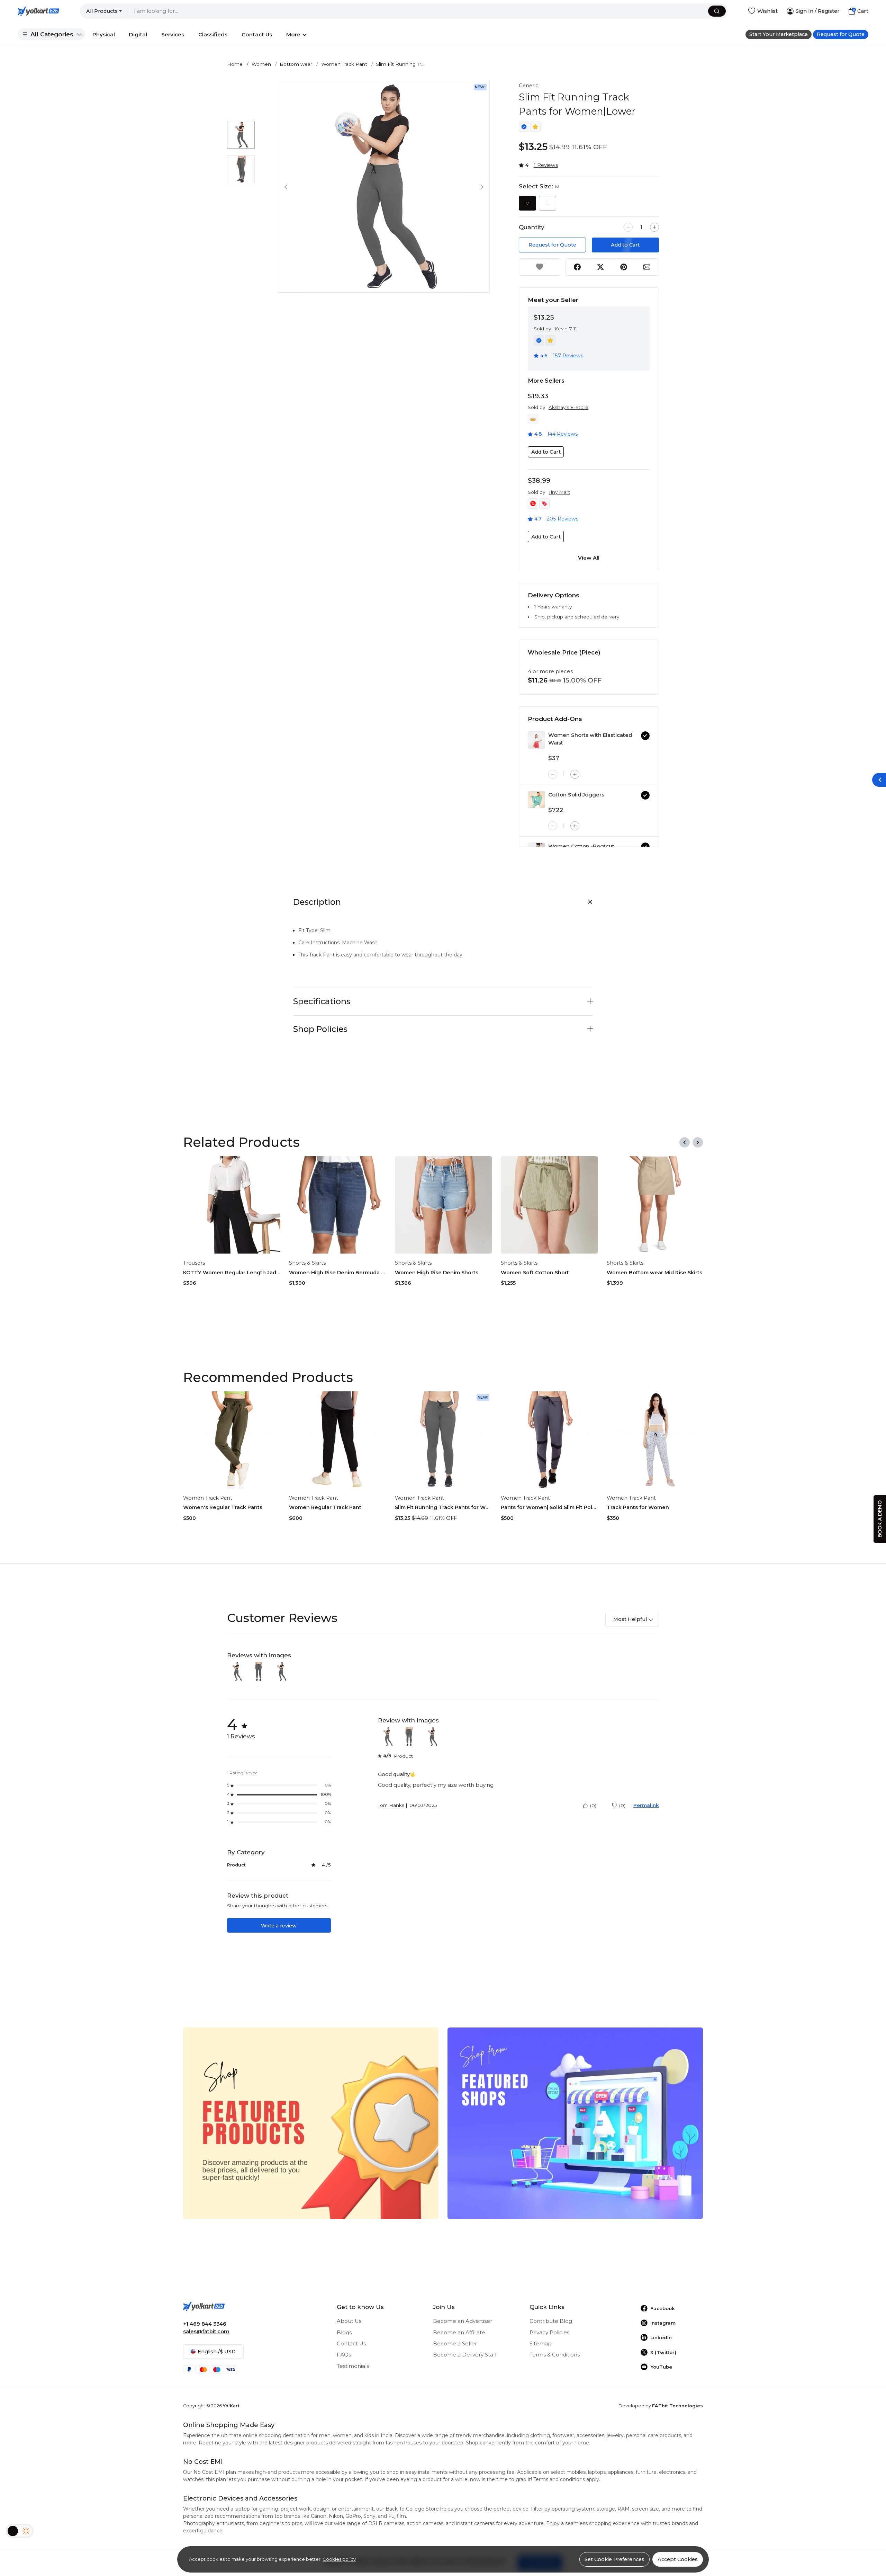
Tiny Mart (559, 492)
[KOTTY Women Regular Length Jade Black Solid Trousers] (232, 1205)
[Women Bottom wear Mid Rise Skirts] (655, 1205)
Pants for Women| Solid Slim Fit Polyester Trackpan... (549, 1507)
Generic (528, 86)
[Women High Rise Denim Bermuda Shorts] (338, 1205)
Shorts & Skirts (307, 1263)
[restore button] (879, 780)
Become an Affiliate (459, 2333)
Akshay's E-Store (568, 407)
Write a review (279, 1926)
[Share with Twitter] (600, 267)
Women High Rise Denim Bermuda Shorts (338, 1273)
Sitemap (541, 2344)
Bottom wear (296, 64)
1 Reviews (546, 165)
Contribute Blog (551, 2321)
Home (235, 64)
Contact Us (351, 2344)
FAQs (344, 2355)
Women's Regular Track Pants (223, 1507)
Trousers (194, 1263)
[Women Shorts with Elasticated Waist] (536, 740)
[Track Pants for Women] (655, 1440)
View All (589, 558)
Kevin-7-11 (566, 329)
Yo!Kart (231, 2406)
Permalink (646, 1805)
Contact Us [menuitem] (257, 34)
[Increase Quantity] (654, 227)
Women (261, 64)
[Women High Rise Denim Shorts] (444, 1205)
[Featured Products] (311, 2123)
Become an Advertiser (463, 2321)
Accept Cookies (678, 2559)
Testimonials (353, 2366)
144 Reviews (562, 434)
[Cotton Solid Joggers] (536, 800)
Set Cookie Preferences (614, 2559)
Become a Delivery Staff (465, 2355)
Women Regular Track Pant (325, 1507)
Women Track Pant (344, 64)
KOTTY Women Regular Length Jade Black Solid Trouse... (232, 1273)
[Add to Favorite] (540, 267)
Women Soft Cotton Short (535, 1273)
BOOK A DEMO (880, 1519)
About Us (349, 2321)
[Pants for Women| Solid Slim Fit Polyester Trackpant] (549, 1440)
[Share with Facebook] (577, 267)
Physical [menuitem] (104, 34)
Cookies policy (339, 2559)
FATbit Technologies (677, 2406)
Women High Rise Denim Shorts (437, 1273)
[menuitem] (51, 34)
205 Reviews (563, 519)
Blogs (344, 2333)
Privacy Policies (549, 2333)
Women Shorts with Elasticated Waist (590, 739)
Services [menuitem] (173, 34)
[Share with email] (647, 267)
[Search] (717, 11)
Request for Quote (841, 34)
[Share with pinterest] (624, 267)
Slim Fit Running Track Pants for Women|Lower (444, 1507)
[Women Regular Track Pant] (338, 1440)
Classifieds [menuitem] (213, 34)
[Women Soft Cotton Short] (549, 1205)
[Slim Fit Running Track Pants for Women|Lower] (444, 1440)
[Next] (698, 1142)
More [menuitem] (293, 34)
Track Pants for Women (638, 1507)
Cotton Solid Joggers (576, 795)
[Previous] (685, 1142)
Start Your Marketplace (779, 34)
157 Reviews (568, 356)
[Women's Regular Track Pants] (232, 1440)
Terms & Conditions (555, 2355)
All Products (102, 11)
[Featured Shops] (575, 2123)
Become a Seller (455, 2344)
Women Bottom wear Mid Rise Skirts (654, 1273)
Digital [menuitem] (138, 34)
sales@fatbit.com (206, 2332)
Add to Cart (625, 245)
